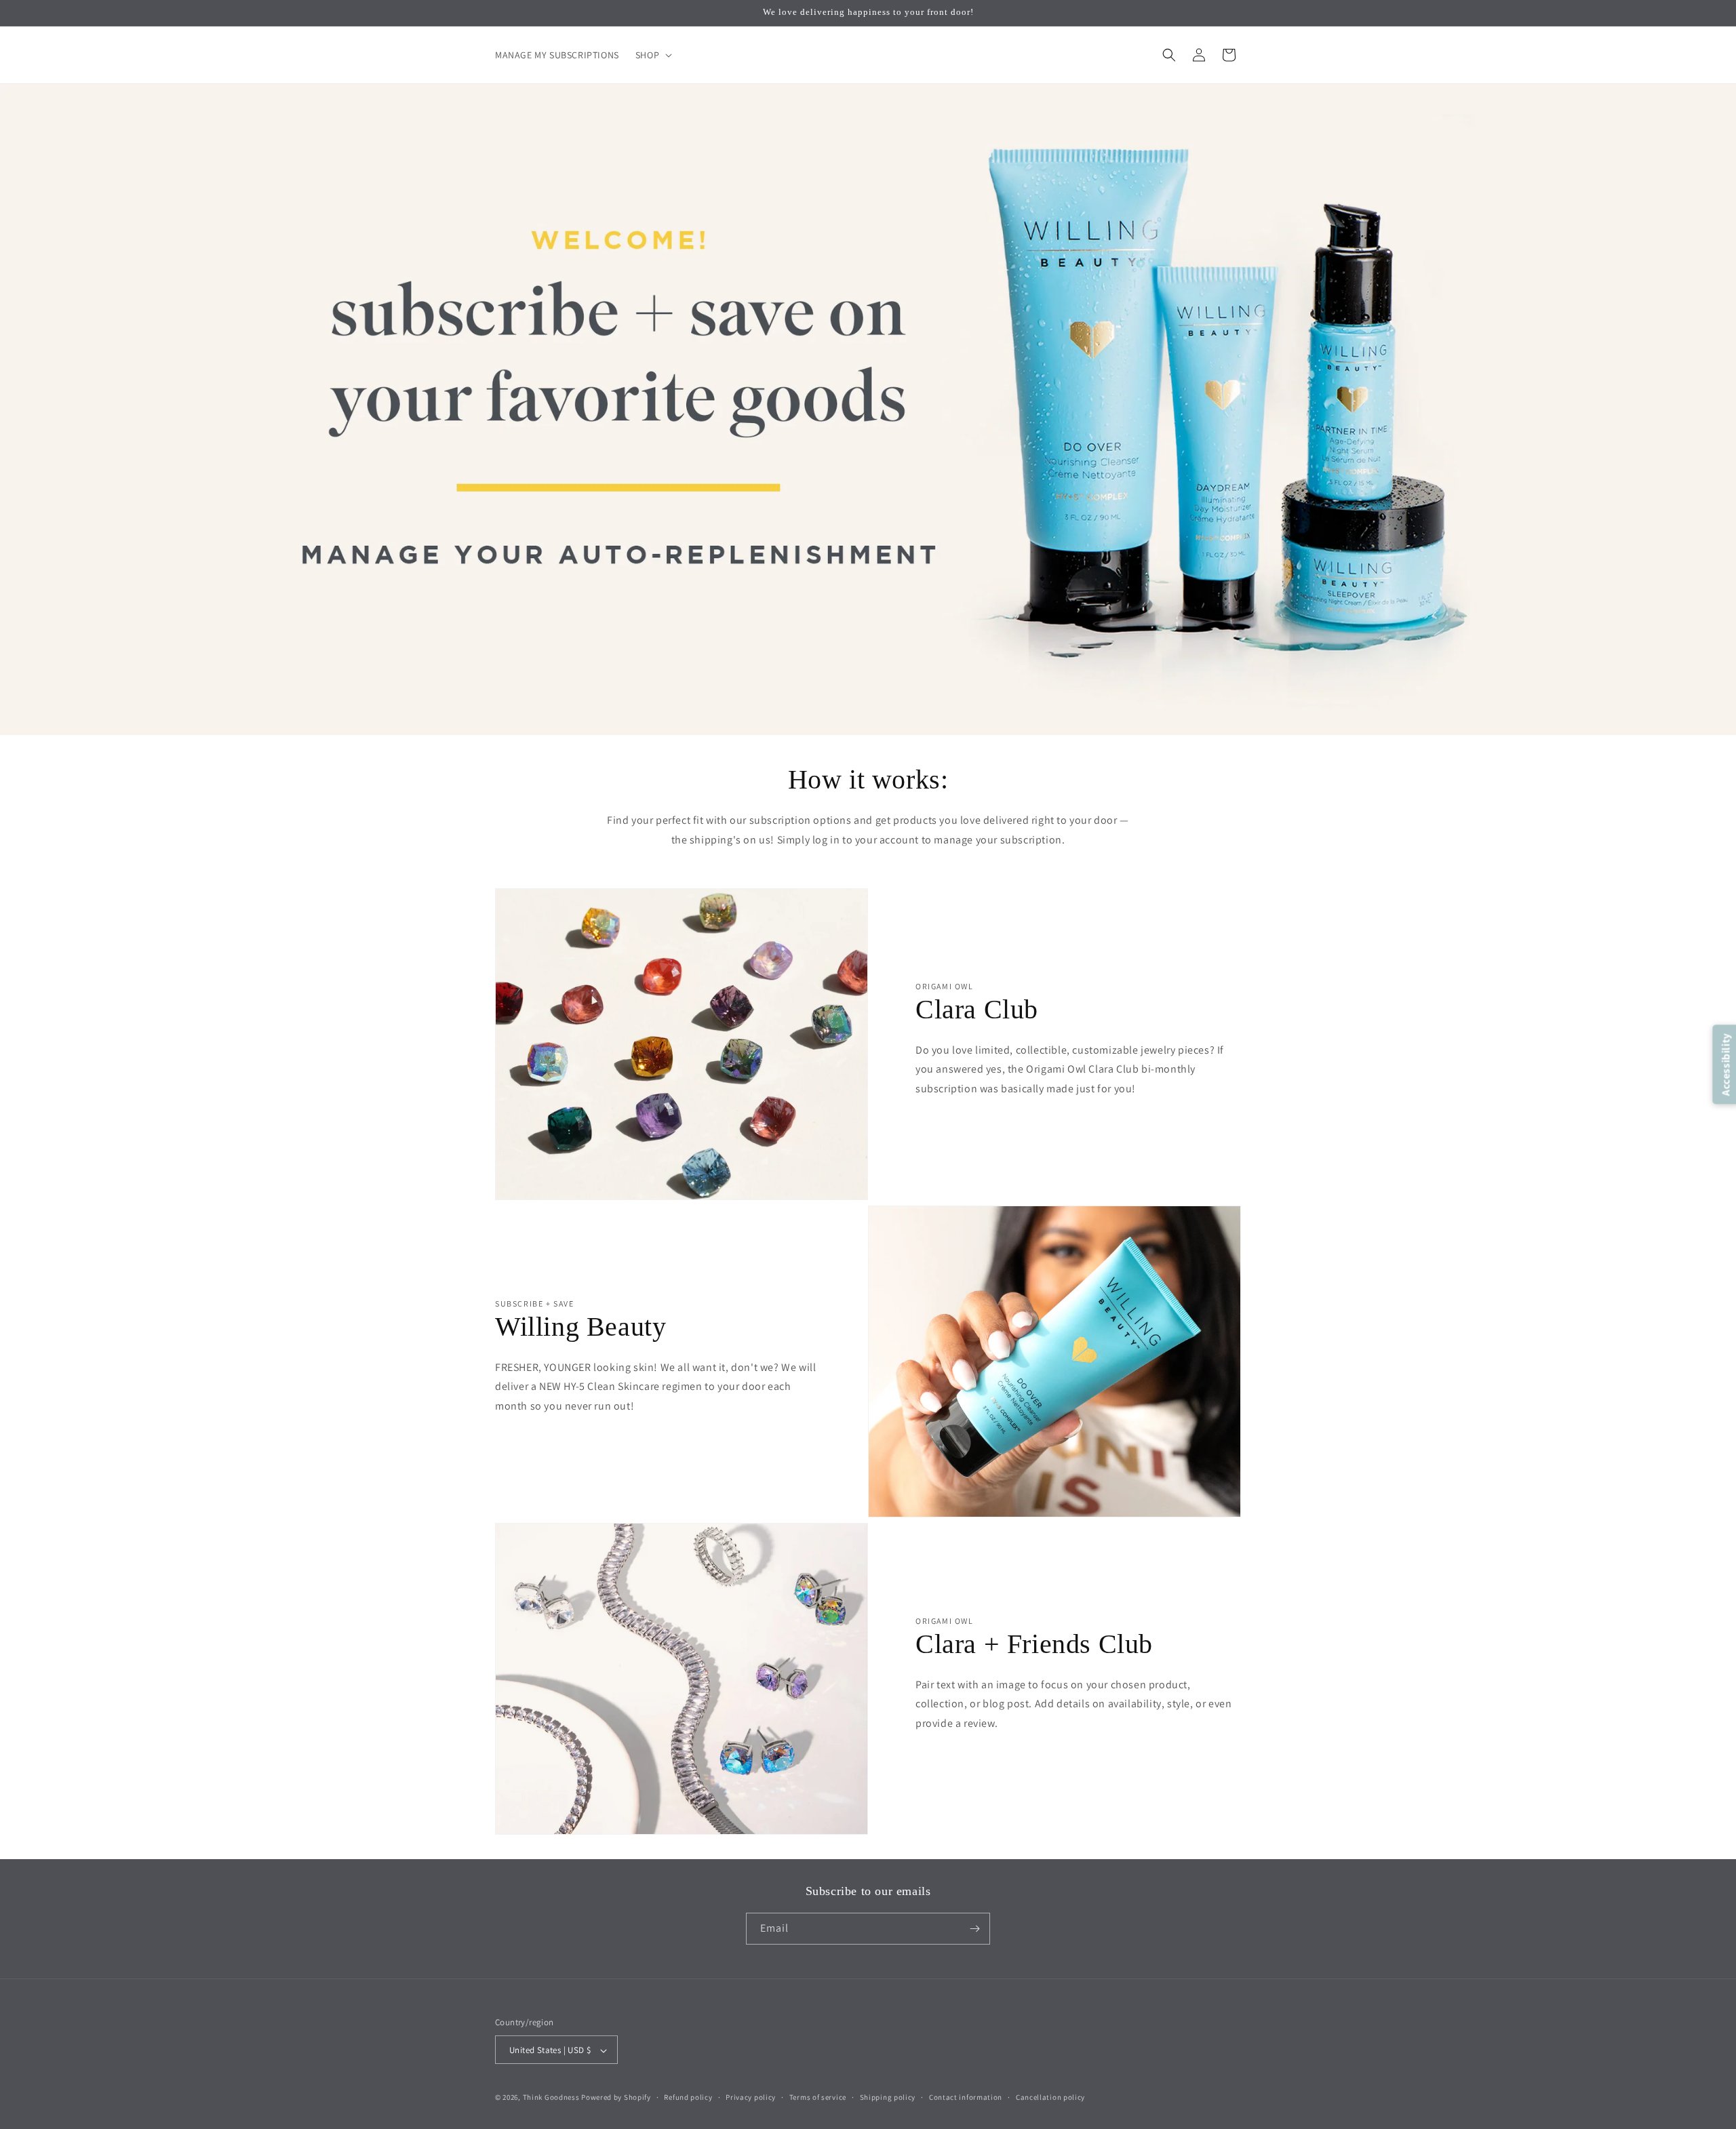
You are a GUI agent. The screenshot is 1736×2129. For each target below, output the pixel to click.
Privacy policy (751, 2097)
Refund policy (688, 2097)
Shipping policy (888, 2097)
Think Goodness (551, 2098)
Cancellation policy (1050, 2097)
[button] (652, 55)
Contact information (966, 2097)
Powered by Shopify (616, 2098)
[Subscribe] (974, 1929)
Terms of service (818, 2097)
